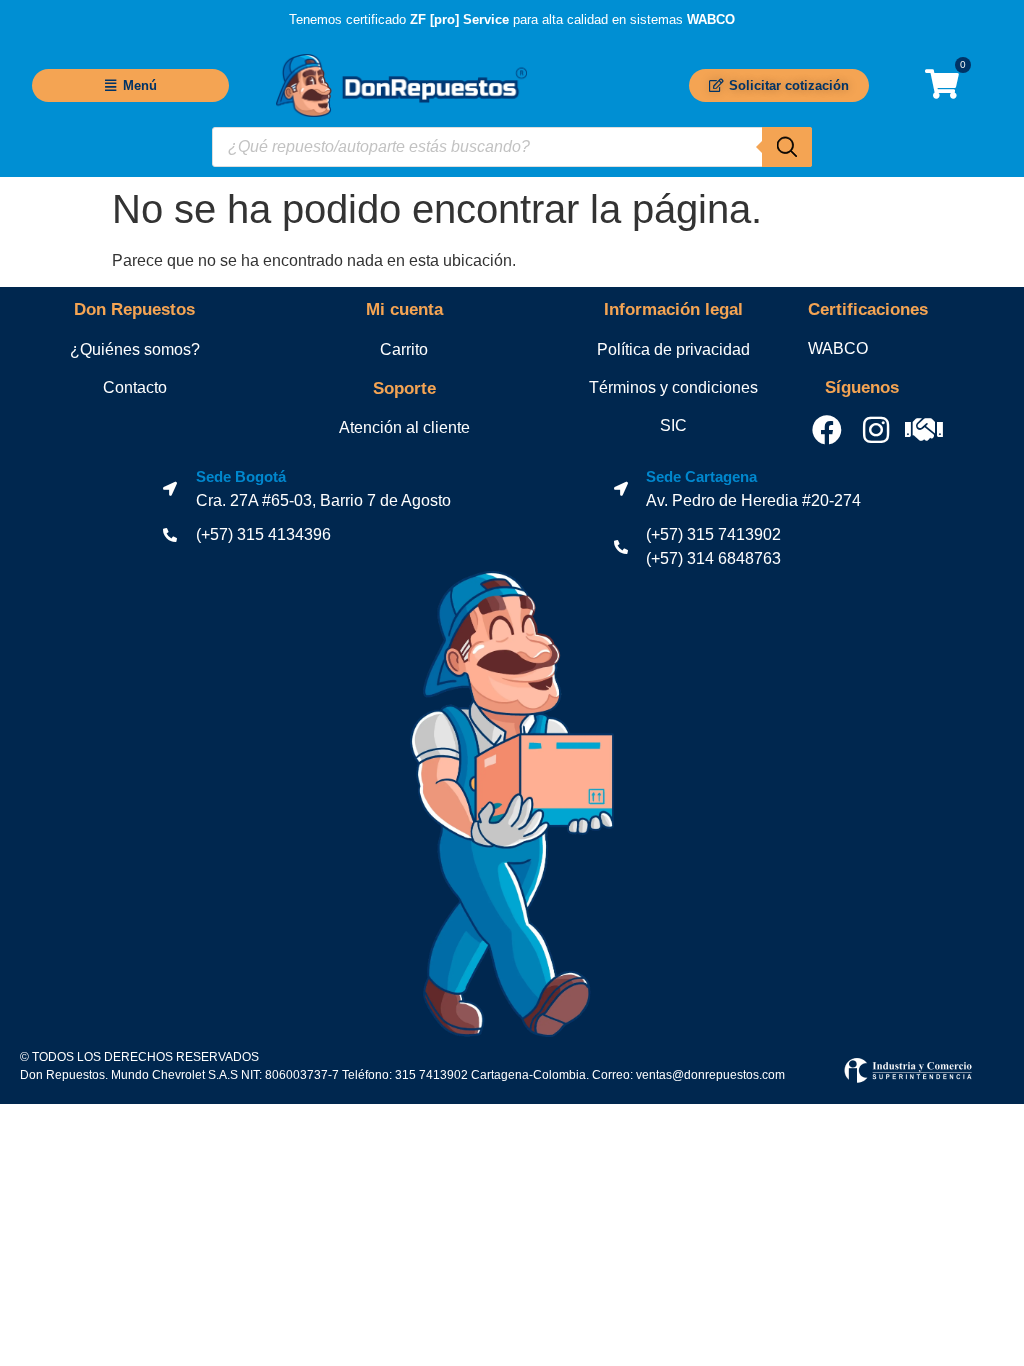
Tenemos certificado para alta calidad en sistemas (512, 19)
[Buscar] (787, 147)
